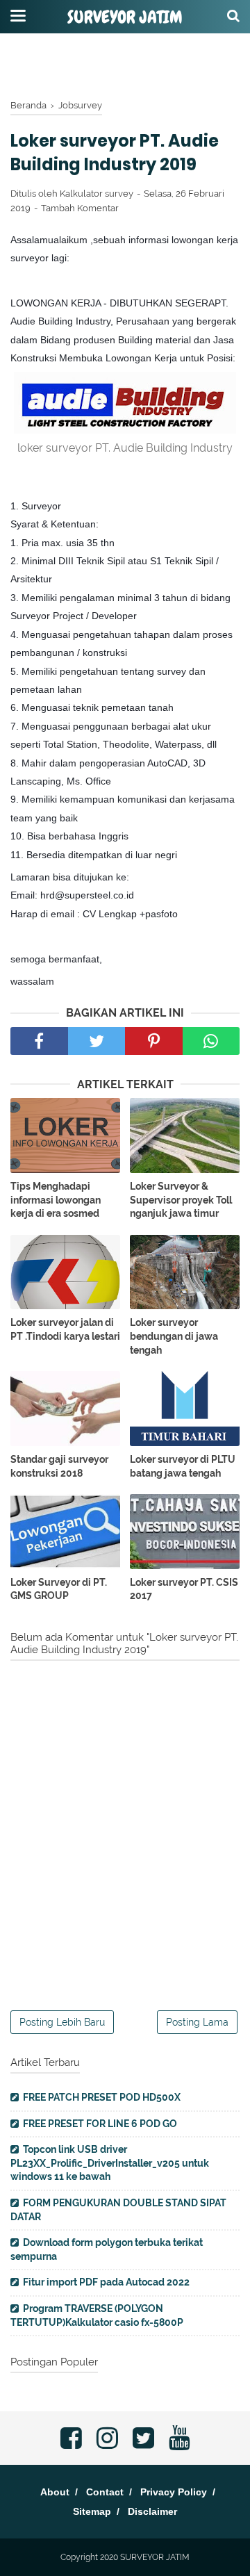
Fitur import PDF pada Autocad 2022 (106, 2282)
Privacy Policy (174, 2492)
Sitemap (92, 2511)
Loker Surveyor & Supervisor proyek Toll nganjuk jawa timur (181, 1200)
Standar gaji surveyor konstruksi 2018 (59, 1466)
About (55, 2492)
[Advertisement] (125, 66)
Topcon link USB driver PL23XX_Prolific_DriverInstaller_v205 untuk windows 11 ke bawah (110, 2163)
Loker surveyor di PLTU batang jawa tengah (183, 1466)
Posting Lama (197, 2022)
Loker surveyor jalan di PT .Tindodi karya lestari (65, 1329)
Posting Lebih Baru (62, 2022)
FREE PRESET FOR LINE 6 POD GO (100, 2124)
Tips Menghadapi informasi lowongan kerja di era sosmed (56, 1200)
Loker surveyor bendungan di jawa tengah (174, 1336)
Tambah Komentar (80, 208)
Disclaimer (152, 2511)
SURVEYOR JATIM (125, 17)
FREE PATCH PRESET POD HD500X (102, 2097)
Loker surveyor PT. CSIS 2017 (184, 1589)
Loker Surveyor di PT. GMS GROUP (59, 1589)
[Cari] (233, 15)
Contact (105, 2492)
